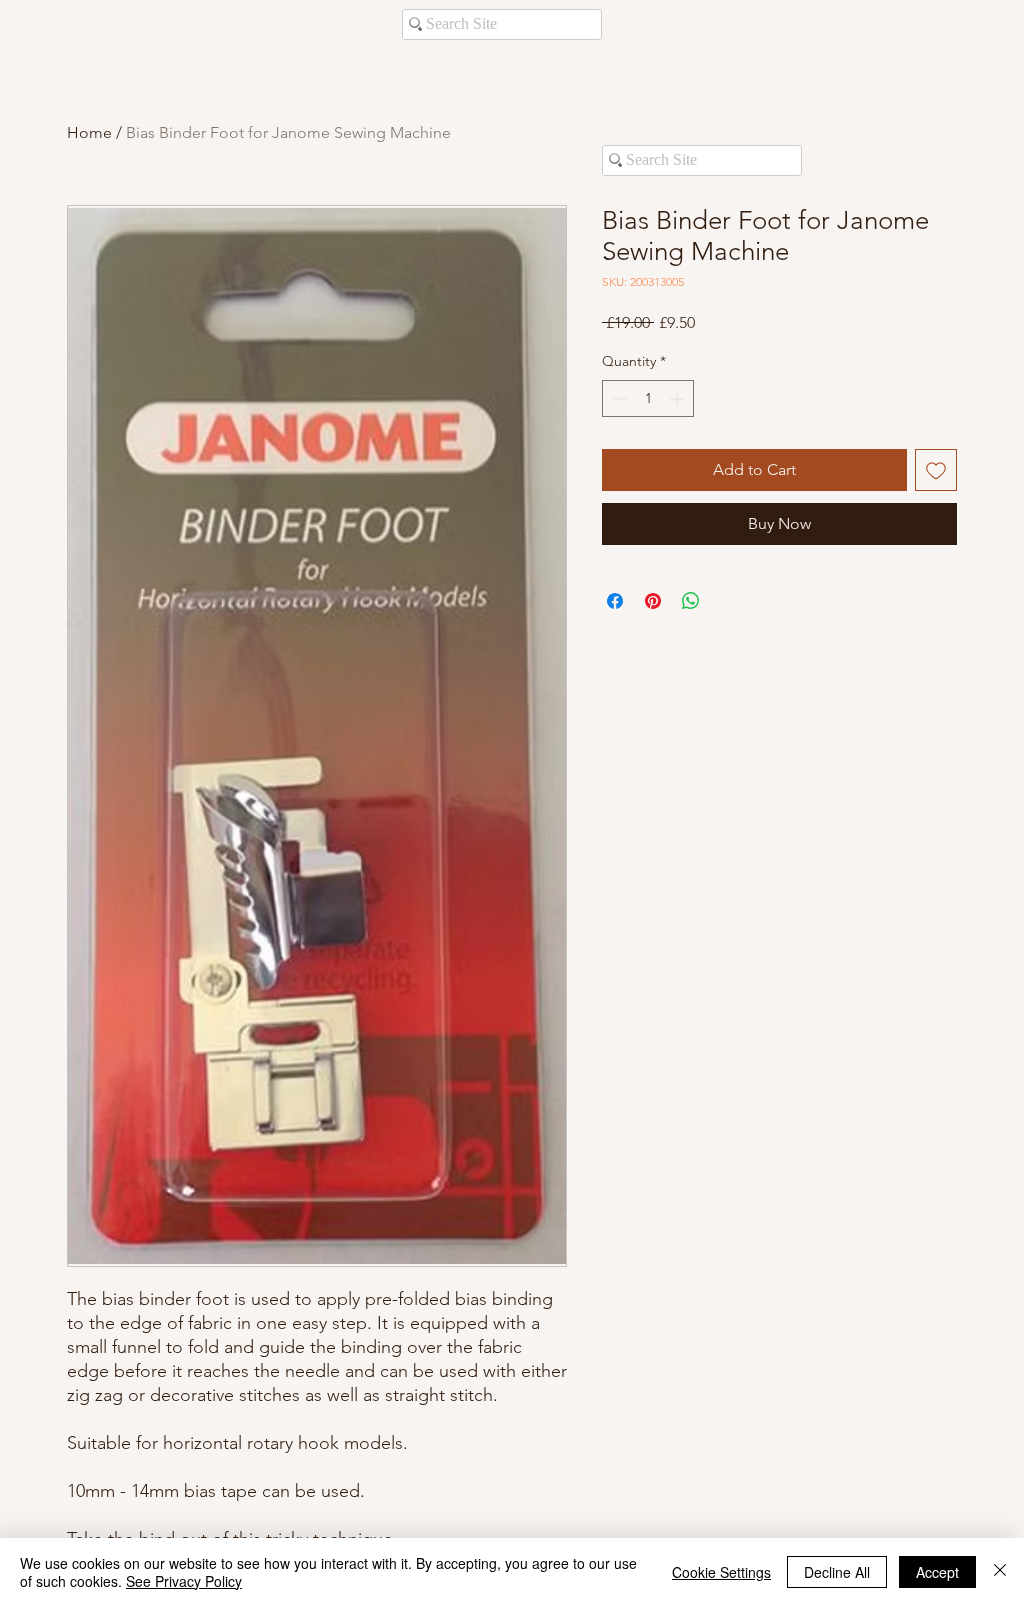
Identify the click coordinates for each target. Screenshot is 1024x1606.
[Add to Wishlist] (936, 470)
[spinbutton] (648, 398)
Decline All (837, 1572)
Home (89, 132)
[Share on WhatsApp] (691, 601)
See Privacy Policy (184, 1581)
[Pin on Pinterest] (653, 601)
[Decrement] (617, 398)
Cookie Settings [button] (721, 1572)
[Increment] (678, 398)
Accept (937, 1572)
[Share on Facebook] (615, 601)
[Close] (1000, 1572)
